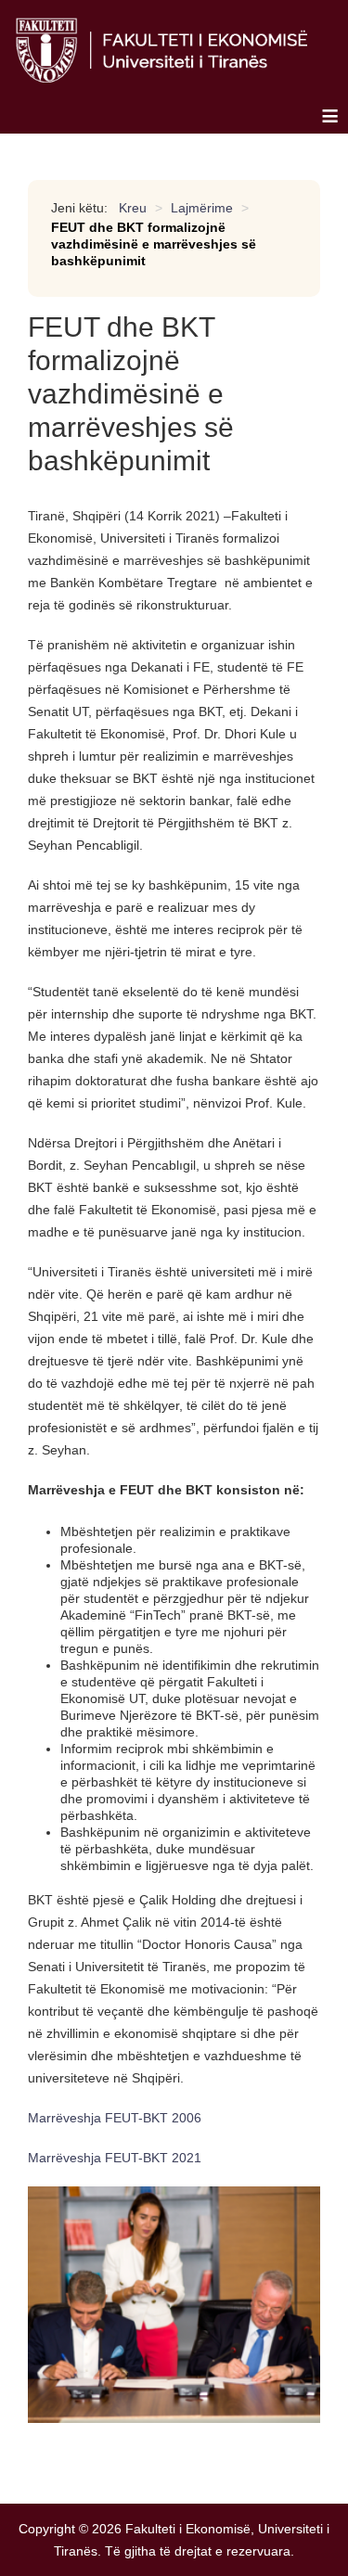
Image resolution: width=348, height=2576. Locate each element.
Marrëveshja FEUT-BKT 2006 (115, 2118)
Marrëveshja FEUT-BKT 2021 (115, 2158)
